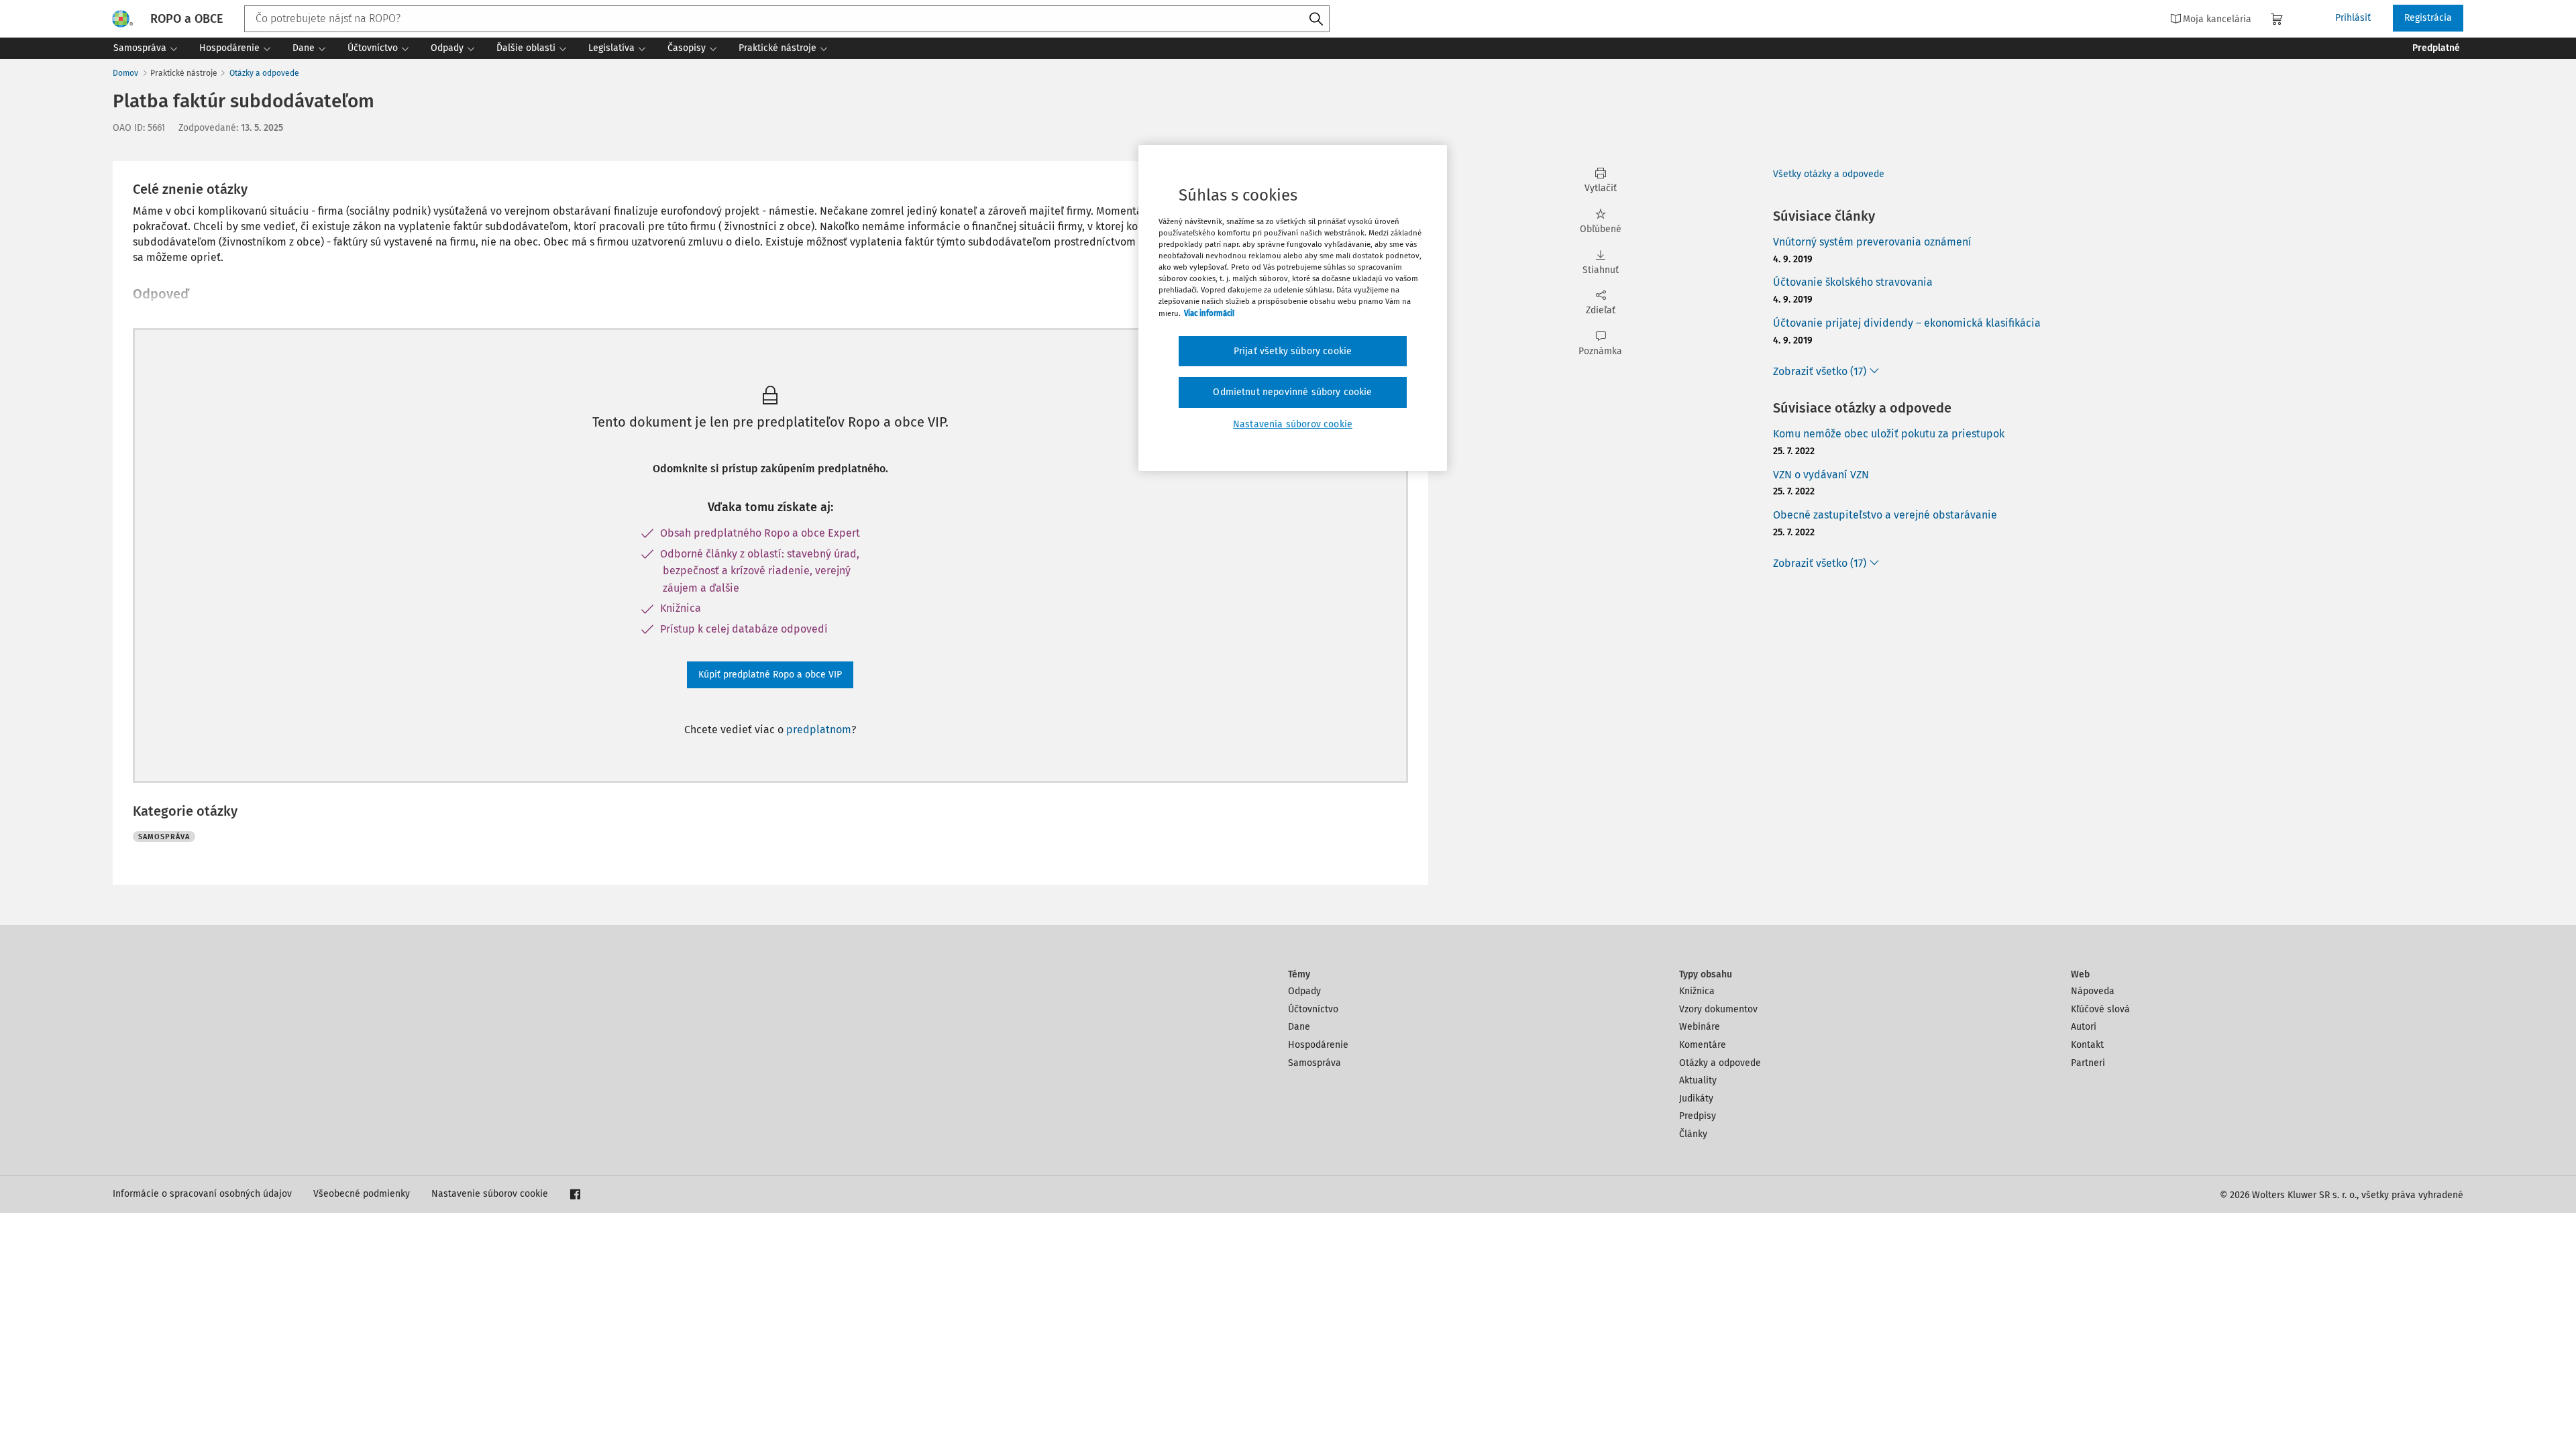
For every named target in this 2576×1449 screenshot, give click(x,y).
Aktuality (1698, 1080)
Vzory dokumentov (1718, 1009)
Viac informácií (1209, 313)
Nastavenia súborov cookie (1293, 424)
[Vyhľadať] (1316, 19)
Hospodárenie (1318, 1045)
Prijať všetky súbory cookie (1293, 351)
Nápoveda (2093, 991)
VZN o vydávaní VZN (1821, 475)
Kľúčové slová (2100, 1009)
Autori (2084, 1027)
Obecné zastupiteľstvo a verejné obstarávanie (1885, 515)
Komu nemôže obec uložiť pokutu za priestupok (1889, 434)
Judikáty (1696, 1098)
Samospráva (1314, 1063)
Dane (1299, 1027)
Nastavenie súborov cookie (490, 1194)
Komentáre (1703, 1045)
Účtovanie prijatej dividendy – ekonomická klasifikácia (1907, 323)
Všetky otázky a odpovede (1829, 174)
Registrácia (2428, 18)
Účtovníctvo (1313, 1009)
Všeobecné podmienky (362, 1194)
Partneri (2088, 1063)
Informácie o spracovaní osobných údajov (202, 1194)
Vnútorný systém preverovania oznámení (1872, 242)
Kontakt (2087, 1045)
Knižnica (1697, 991)
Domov (125, 73)
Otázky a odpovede (264, 73)
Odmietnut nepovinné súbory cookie (1292, 392)
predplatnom (819, 730)
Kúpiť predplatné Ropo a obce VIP (770, 675)
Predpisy (1698, 1116)
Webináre (1700, 1027)
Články (1693, 1134)
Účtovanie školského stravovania (1853, 282)
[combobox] (787, 19)
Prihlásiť (2353, 18)
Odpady (1304, 991)
